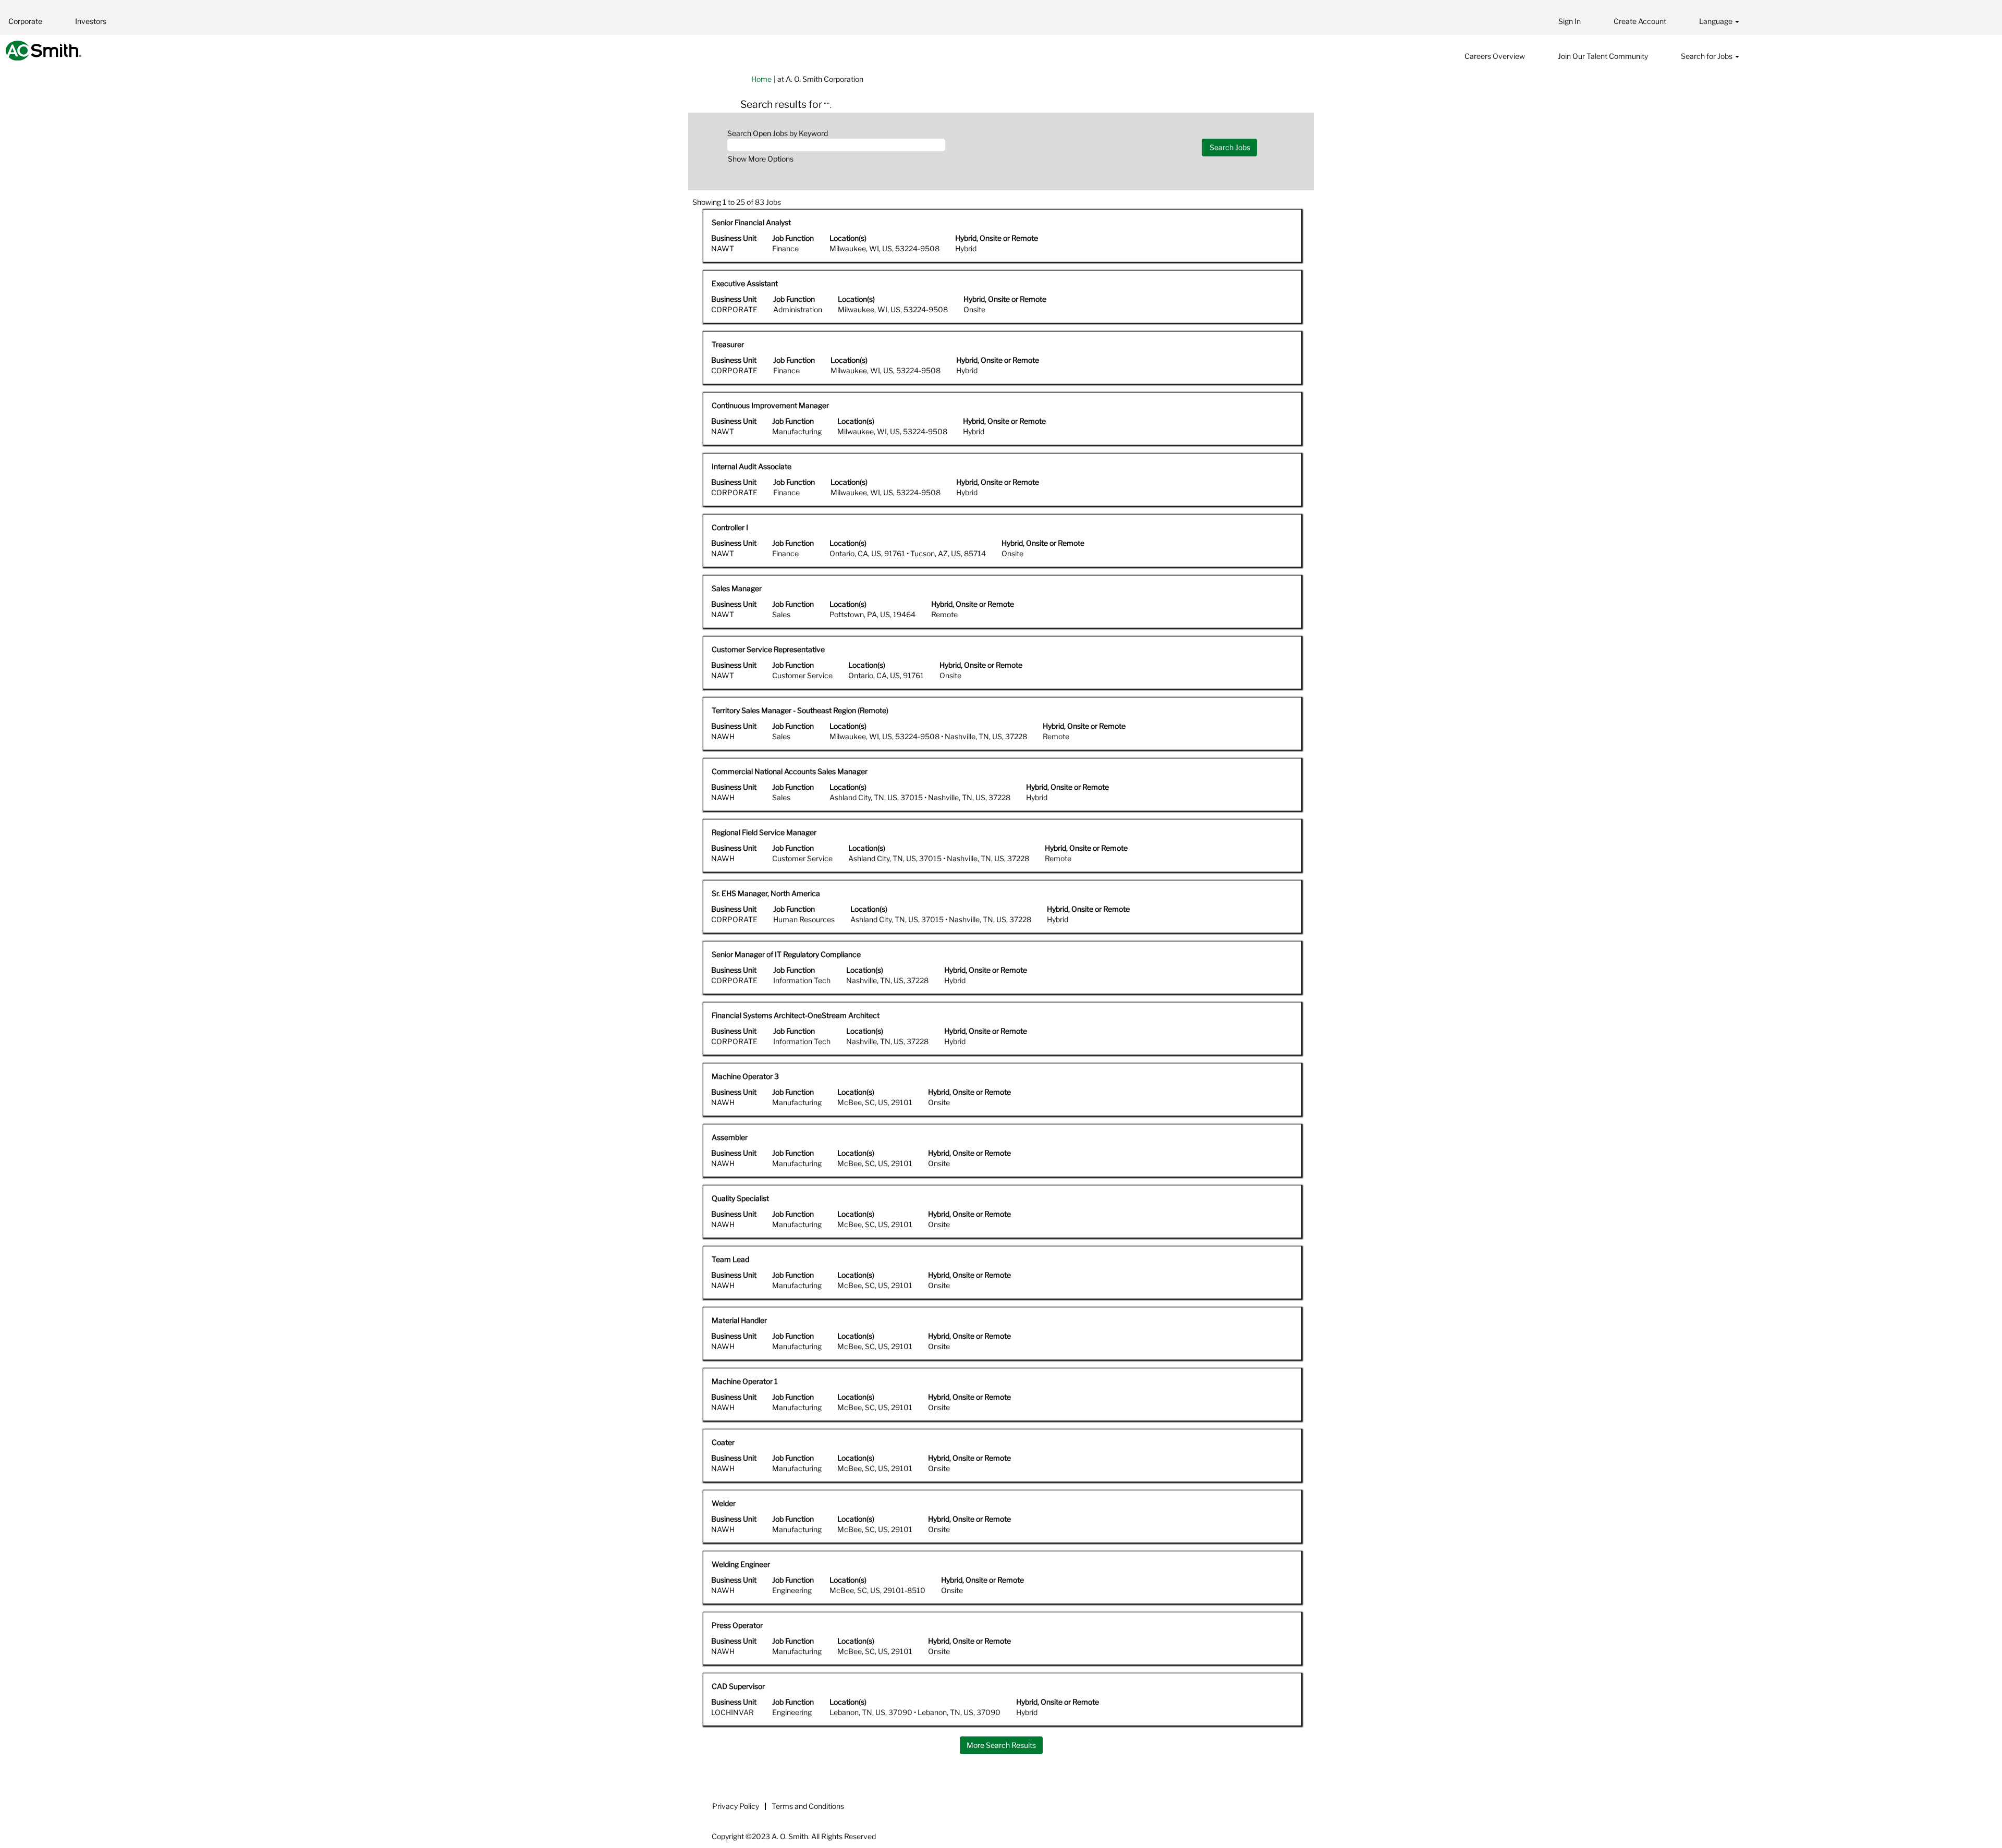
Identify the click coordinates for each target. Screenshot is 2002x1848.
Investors (91, 21)
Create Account (1640, 21)
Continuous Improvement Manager (770, 405)
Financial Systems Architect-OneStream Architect (796, 1015)
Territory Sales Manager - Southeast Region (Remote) (800, 710)
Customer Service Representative (768, 649)
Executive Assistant (745, 283)
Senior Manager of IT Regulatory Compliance (786, 954)
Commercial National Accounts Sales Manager (790, 771)
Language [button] (1717, 21)
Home (761, 79)
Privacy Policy (736, 1806)
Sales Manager (737, 588)
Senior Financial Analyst (751, 222)
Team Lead (730, 1259)
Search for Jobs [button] (1707, 56)
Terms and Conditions (808, 1806)
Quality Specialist (740, 1198)
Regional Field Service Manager (764, 832)
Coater (723, 1442)
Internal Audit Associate (752, 466)
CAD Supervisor (738, 1686)
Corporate (25, 21)
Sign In (1570, 21)
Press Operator (737, 1625)
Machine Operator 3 (745, 1076)
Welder (724, 1503)
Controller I (730, 527)
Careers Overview (1495, 56)
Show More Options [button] (761, 159)
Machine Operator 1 (745, 1381)
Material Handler (739, 1320)
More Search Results (1001, 1745)
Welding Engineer (741, 1564)
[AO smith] (44, 51)
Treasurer (728, 344)
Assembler (730, 1137)
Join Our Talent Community (1603, 56)
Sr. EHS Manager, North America (766, 893)
